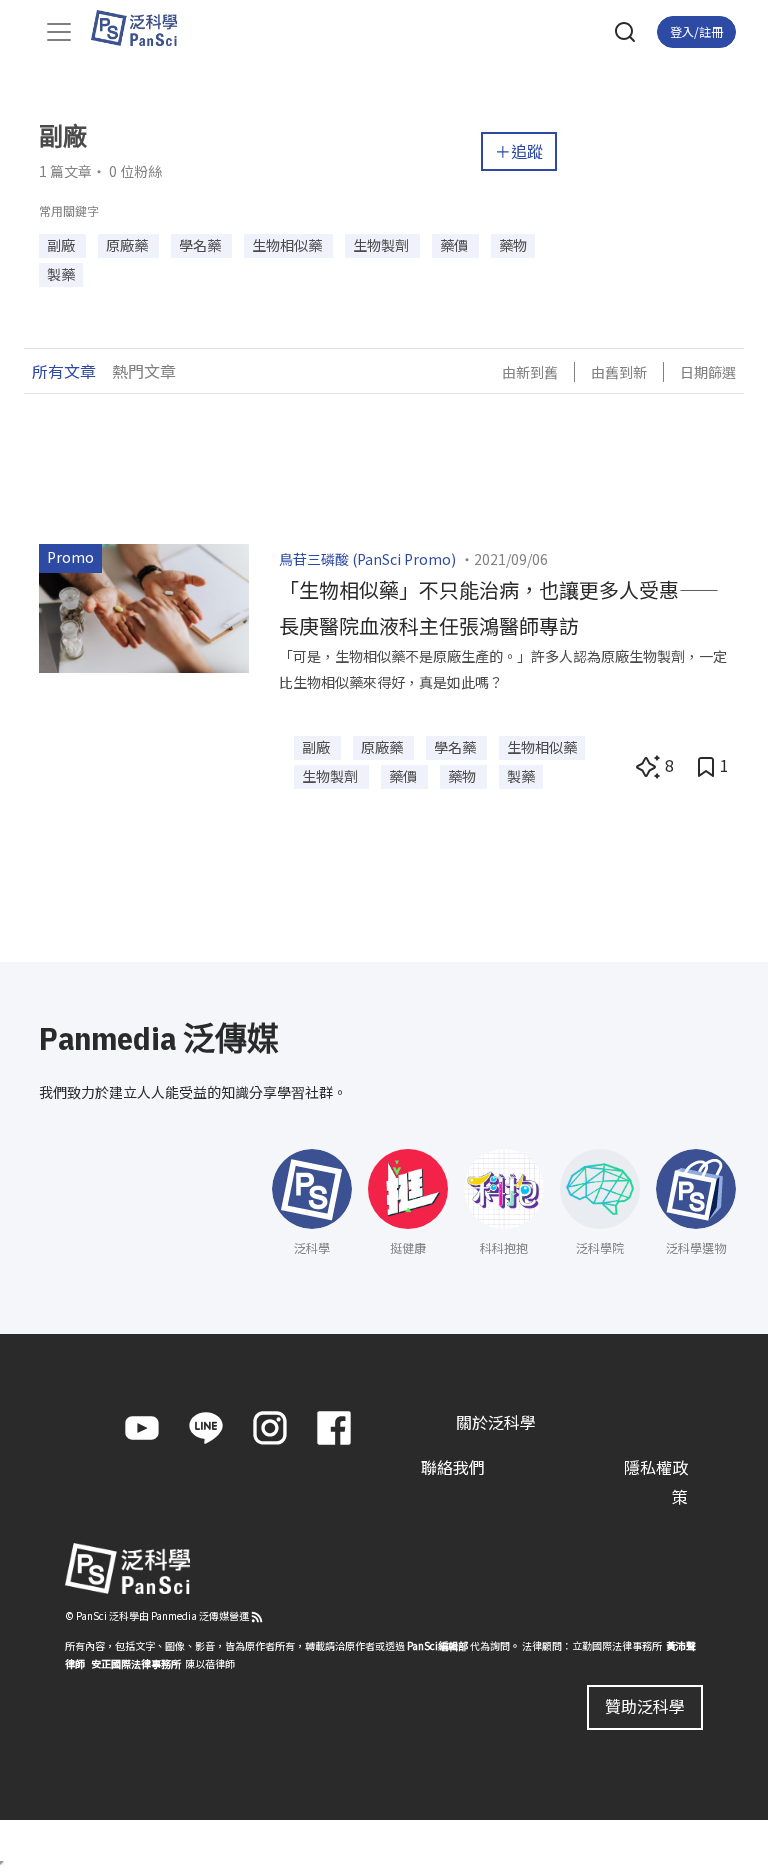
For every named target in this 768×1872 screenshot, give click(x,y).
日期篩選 (708, 372)
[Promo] (144, 606)
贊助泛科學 (645, 1706)
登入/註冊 (696, 31)
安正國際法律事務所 (136, 1663)
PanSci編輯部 (437, 1645)
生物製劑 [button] (382, 245)
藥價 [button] (455, 245)
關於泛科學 (496, 1422)
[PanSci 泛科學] (143, 28)
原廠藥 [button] (128, 245)
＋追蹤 (519, 151)
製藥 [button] (61, 274)
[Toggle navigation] (59, 32)
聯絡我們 (453, 1467)
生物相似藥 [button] (288, 245)
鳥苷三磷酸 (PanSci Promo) (367, 559)
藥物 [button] (513, 245)
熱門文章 (144, 371)
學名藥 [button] (201, 245)
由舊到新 (619, 372)
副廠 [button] (62, 245)
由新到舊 (530, 372)
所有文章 (64, 371)
